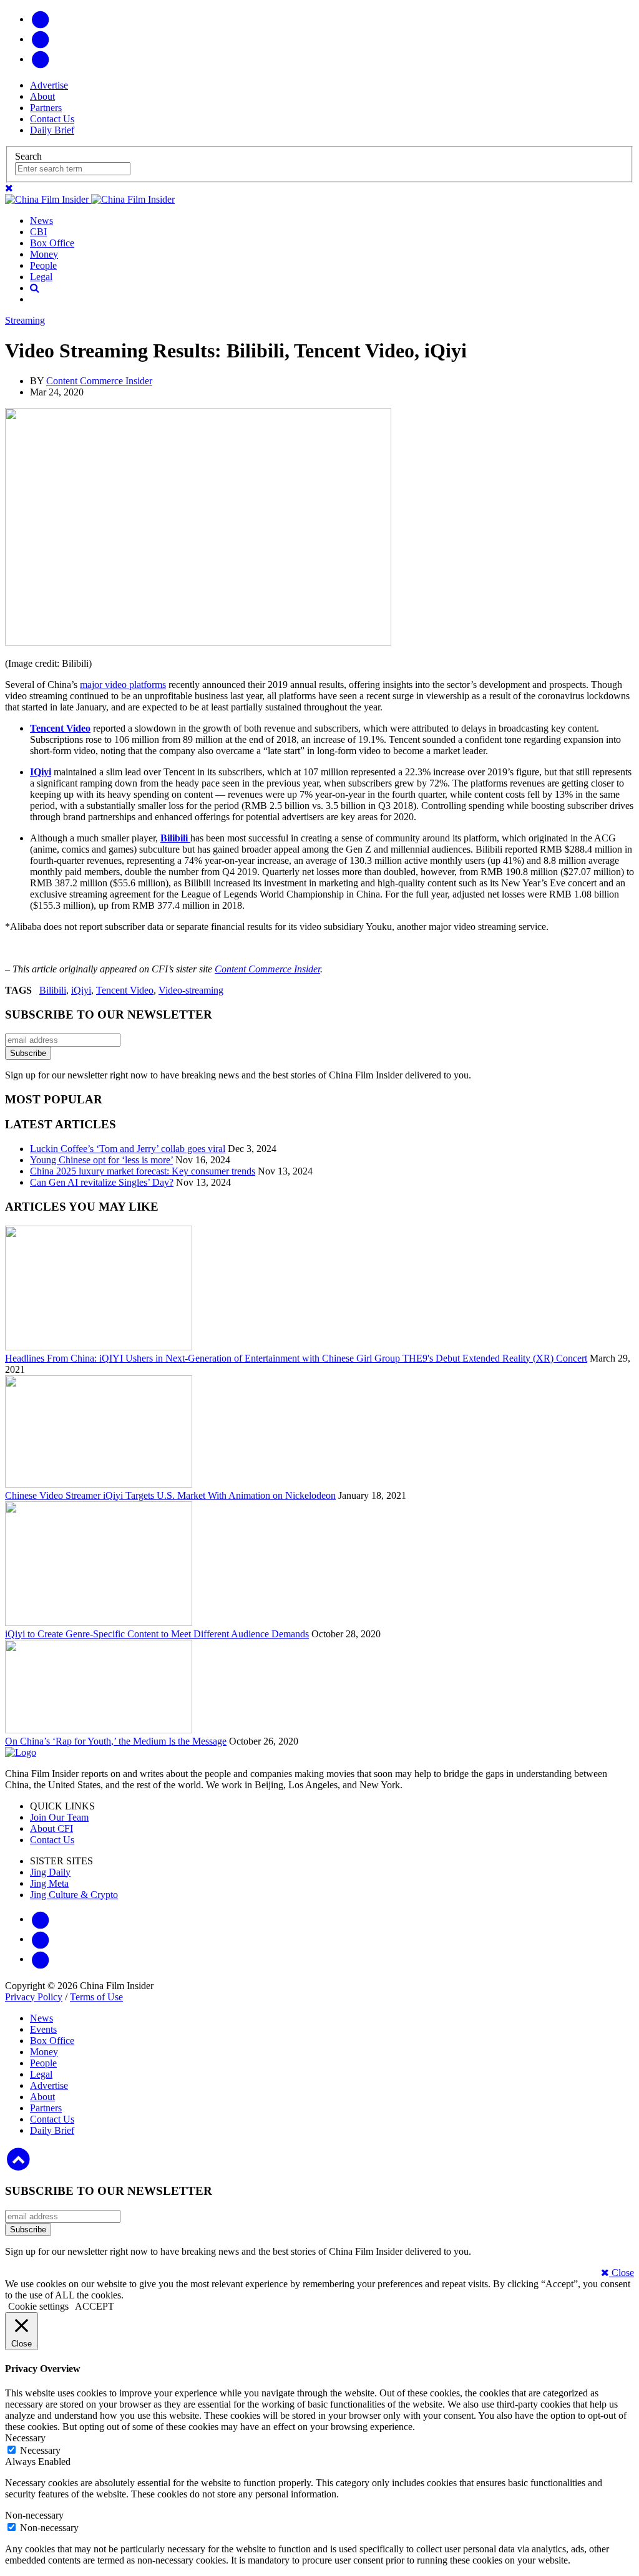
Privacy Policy (34, 1997)
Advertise (49, 85)
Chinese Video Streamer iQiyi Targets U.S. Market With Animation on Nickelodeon (170, 1495)
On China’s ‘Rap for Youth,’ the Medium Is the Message (116, 1741)
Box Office (52, 243)
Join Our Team (59, 1817)
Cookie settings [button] (38, 2306)
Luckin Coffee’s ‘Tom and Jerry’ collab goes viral (128, 1149)
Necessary (40, 2450)
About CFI (51, 1828)
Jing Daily (50, 1872)
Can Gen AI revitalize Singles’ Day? (102, 1182)
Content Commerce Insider (99, 381)
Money (44, 254)
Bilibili (53, 990)
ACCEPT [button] (95, 2306)
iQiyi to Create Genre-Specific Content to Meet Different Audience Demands (157, 1634)
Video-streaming (191, 990)
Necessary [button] (25, 2438)
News (41, 220)
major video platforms (123, 685)
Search (28, 156)
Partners (46, 108)
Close (622, 2273)
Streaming (25, 320)
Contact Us (52, 119)
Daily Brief (52, 130)
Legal (41, 277)
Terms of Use (96, 1997)
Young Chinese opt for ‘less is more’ (101, 1160)
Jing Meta (49, 1883)
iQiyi (81, 990)
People (43, 265)
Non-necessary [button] (34, 2515)
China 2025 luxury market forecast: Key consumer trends (143, 1171)
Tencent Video (125, 990)
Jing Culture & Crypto (74, 1895)
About (42, 96)
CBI (38, 232)
